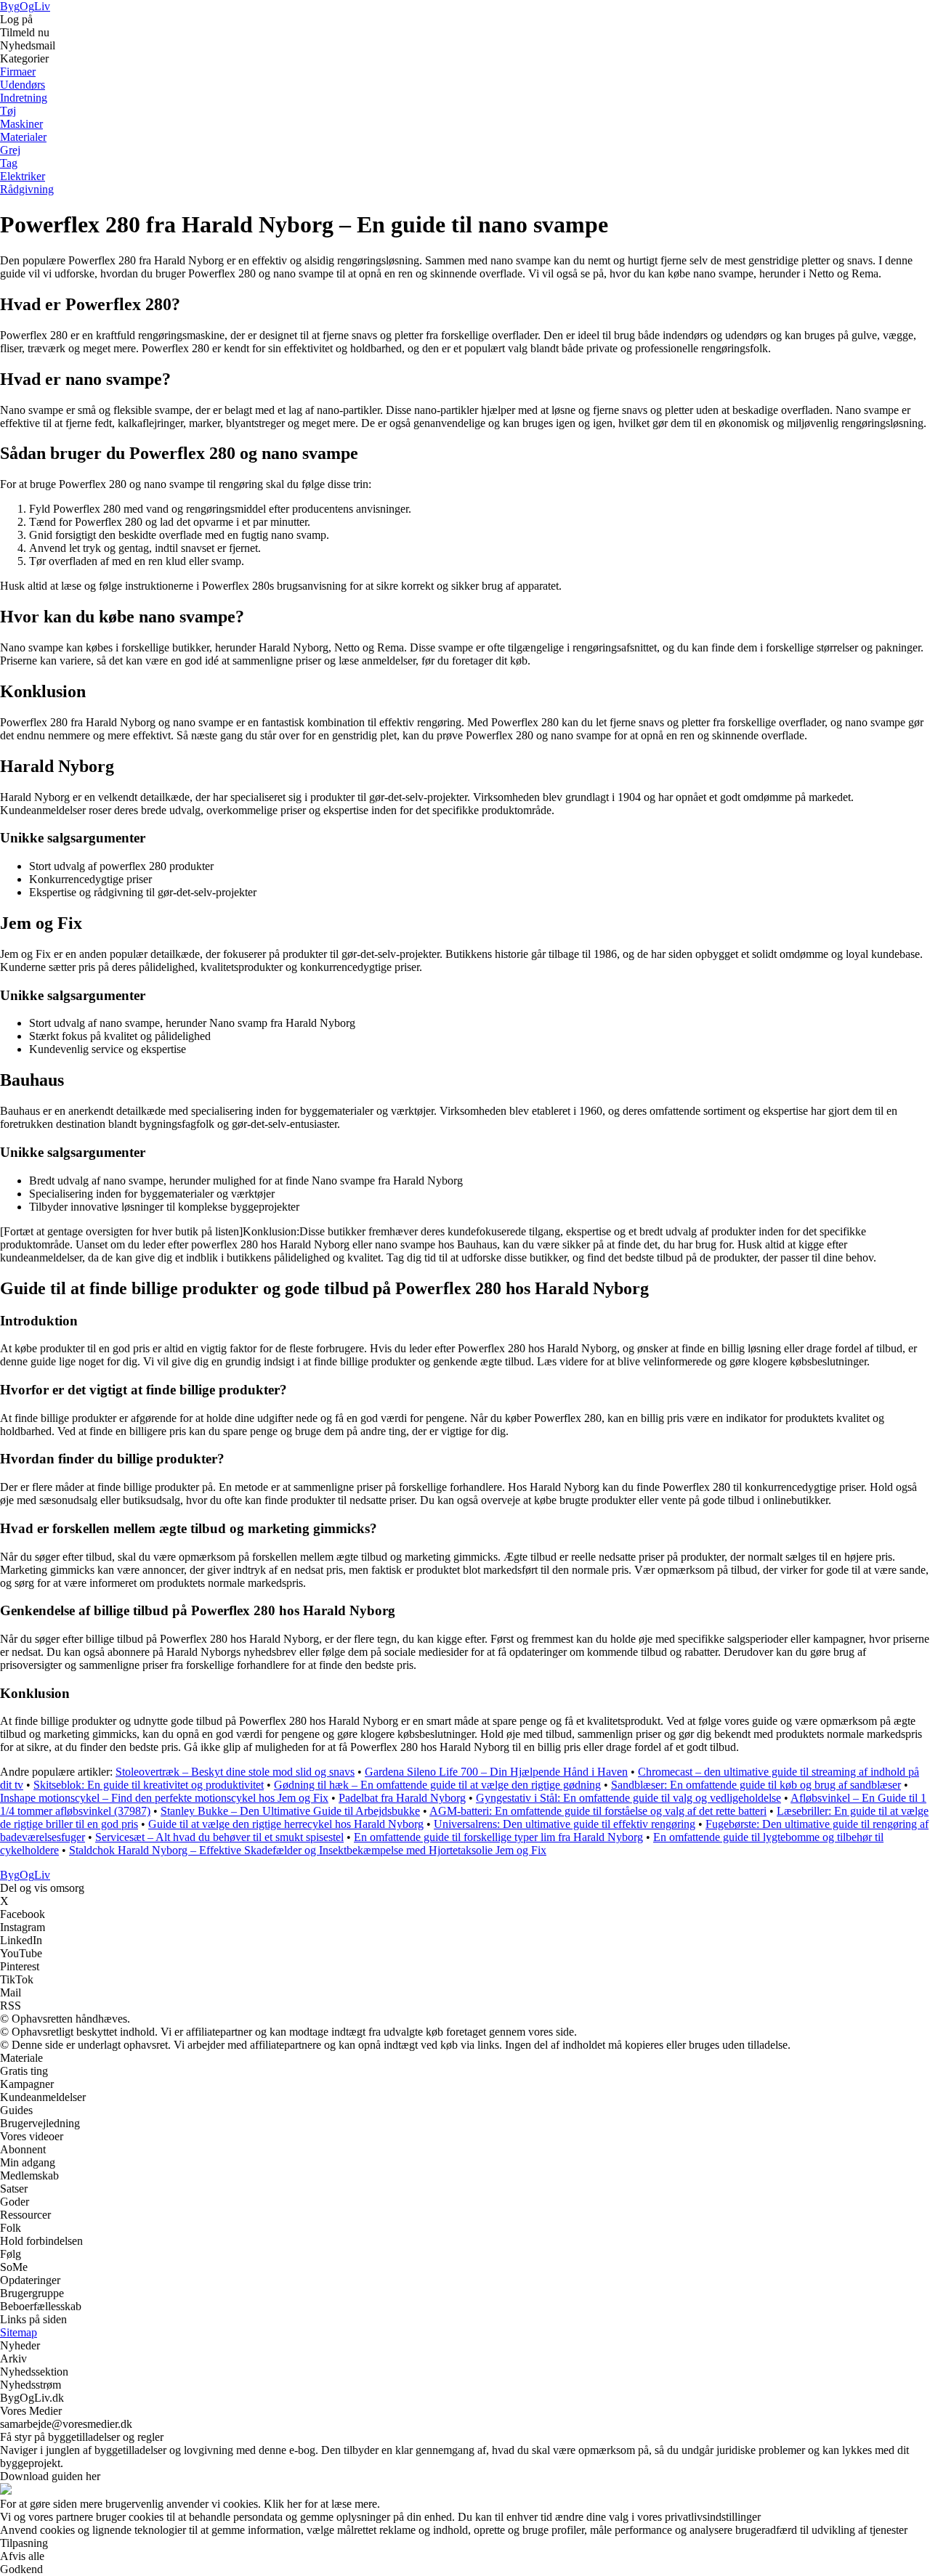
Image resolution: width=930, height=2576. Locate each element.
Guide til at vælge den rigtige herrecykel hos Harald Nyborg (286, 1824)
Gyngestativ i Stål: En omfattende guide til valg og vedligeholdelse (628, 1798)
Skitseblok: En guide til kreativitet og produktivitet (149, 1785)
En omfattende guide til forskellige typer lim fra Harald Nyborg (498, 1837)
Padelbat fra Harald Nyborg (402, 1798)
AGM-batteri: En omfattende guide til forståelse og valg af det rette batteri (598, 1811)
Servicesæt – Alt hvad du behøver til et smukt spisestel (219, 1837)
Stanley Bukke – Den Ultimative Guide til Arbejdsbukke (290, 1811)
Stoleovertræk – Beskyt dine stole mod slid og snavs (235, 1772)
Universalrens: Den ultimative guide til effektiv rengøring (565, 1824)
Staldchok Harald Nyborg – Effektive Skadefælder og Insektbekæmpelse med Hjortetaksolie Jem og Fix (308, 1850)
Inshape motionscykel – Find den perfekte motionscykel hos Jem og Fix (164, 1798)
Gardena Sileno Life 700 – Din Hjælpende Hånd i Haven (496, 1772)
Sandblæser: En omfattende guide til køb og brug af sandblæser (756, 1785)
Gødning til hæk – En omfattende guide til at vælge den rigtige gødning (437, 1785)
